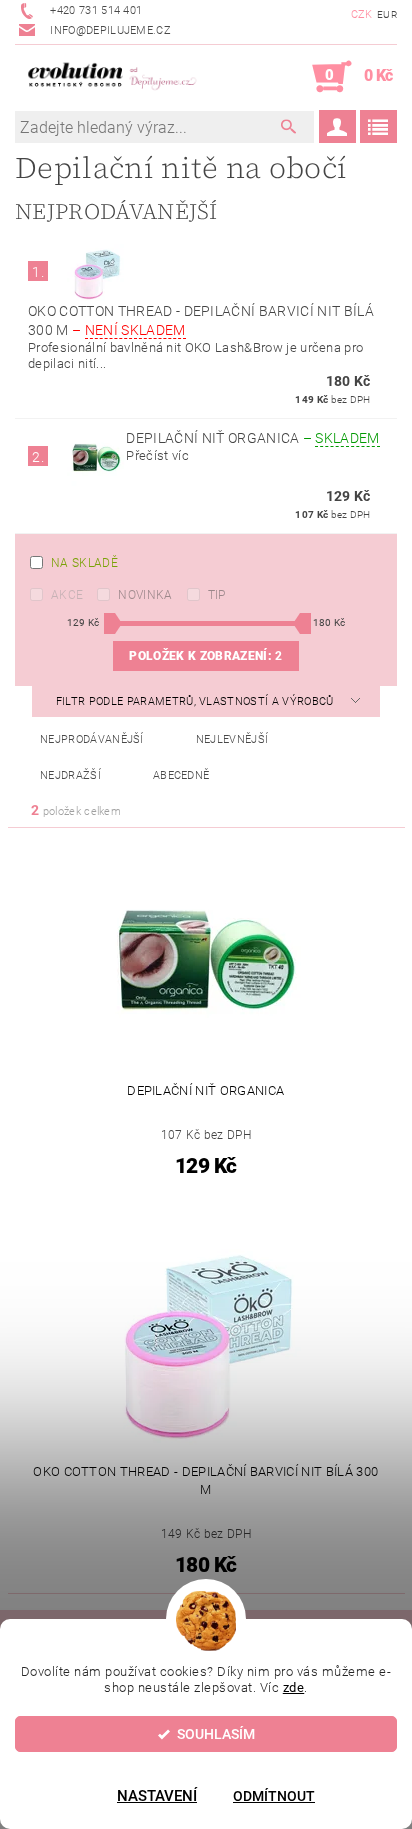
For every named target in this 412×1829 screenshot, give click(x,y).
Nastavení (157, 1796)
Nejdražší (70, 775)
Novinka (145, 595)
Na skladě (84, 563)
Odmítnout (274, 1796)
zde (294, 1687)
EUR (387, 14)
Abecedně (181, 775)
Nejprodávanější (92, 739)
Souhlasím (216, 1734)
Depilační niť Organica (252, 438)
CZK (362, 14)
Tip (217, 595)
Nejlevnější (232, 739)
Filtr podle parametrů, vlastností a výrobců (196, 701)
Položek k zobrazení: (205, 656)
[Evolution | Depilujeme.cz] (110, 77)
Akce (67, 595)
